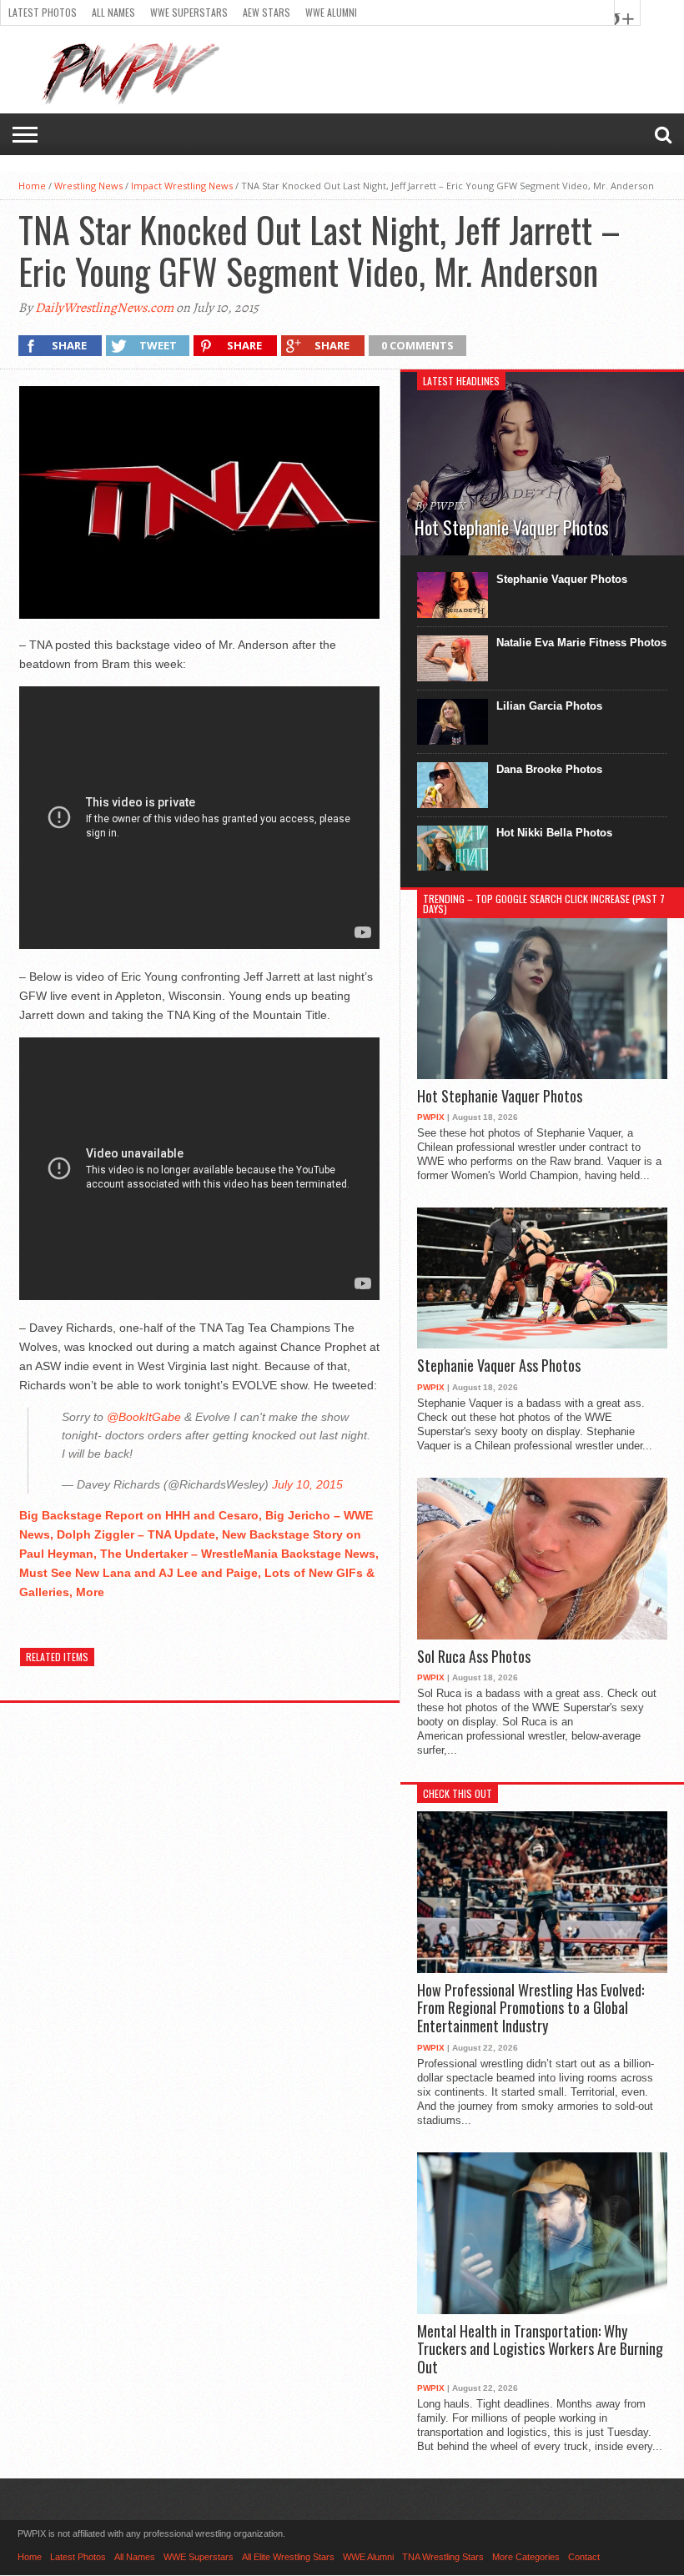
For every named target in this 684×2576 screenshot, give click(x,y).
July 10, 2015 (307, 1484)
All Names (113, 12)
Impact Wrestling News (182, 186)
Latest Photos (43, 12)
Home (32, 186)
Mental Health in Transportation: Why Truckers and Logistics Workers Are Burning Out (540, 2350)
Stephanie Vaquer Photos (562, 579)
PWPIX (431, 1117)
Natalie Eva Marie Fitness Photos (581, 643)
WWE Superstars (189, 12)
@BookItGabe (144, 1417)
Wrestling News (88, 186)
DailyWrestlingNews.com (104, 308)
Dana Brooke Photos (549, 769)
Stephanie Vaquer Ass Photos (499, 1366)
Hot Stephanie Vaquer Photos (500, 1097)
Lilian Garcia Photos (549, 706)
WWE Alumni (331, 12)
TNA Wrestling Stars (443, 2557)
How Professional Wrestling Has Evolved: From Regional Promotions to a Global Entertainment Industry (531, 2009)
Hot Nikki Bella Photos (554, 833)
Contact (584, 2557)
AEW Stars (267, 12)
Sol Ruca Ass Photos (474, 1657)
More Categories (526, 2557)
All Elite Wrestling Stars (288, 2557)
